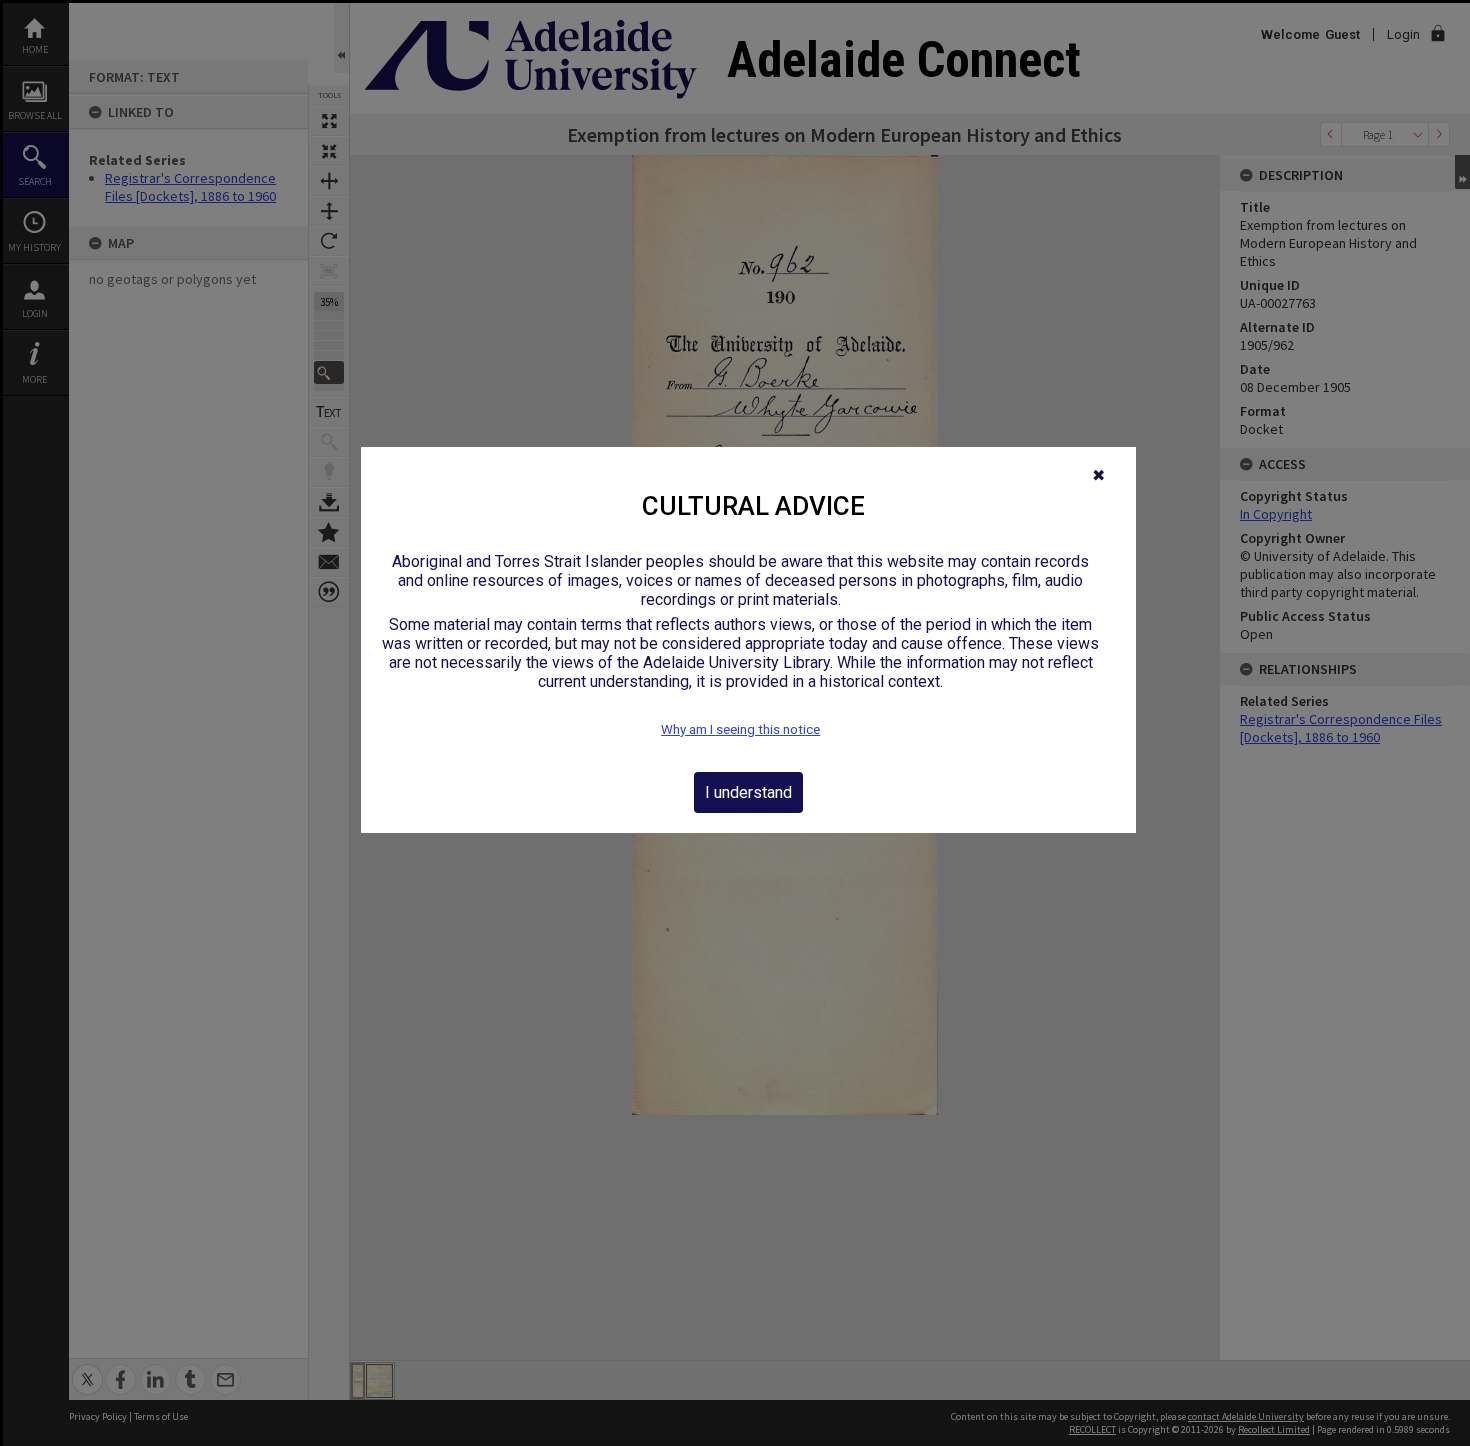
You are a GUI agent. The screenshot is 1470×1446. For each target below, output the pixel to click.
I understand (748, 792)
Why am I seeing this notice (740, 729)
